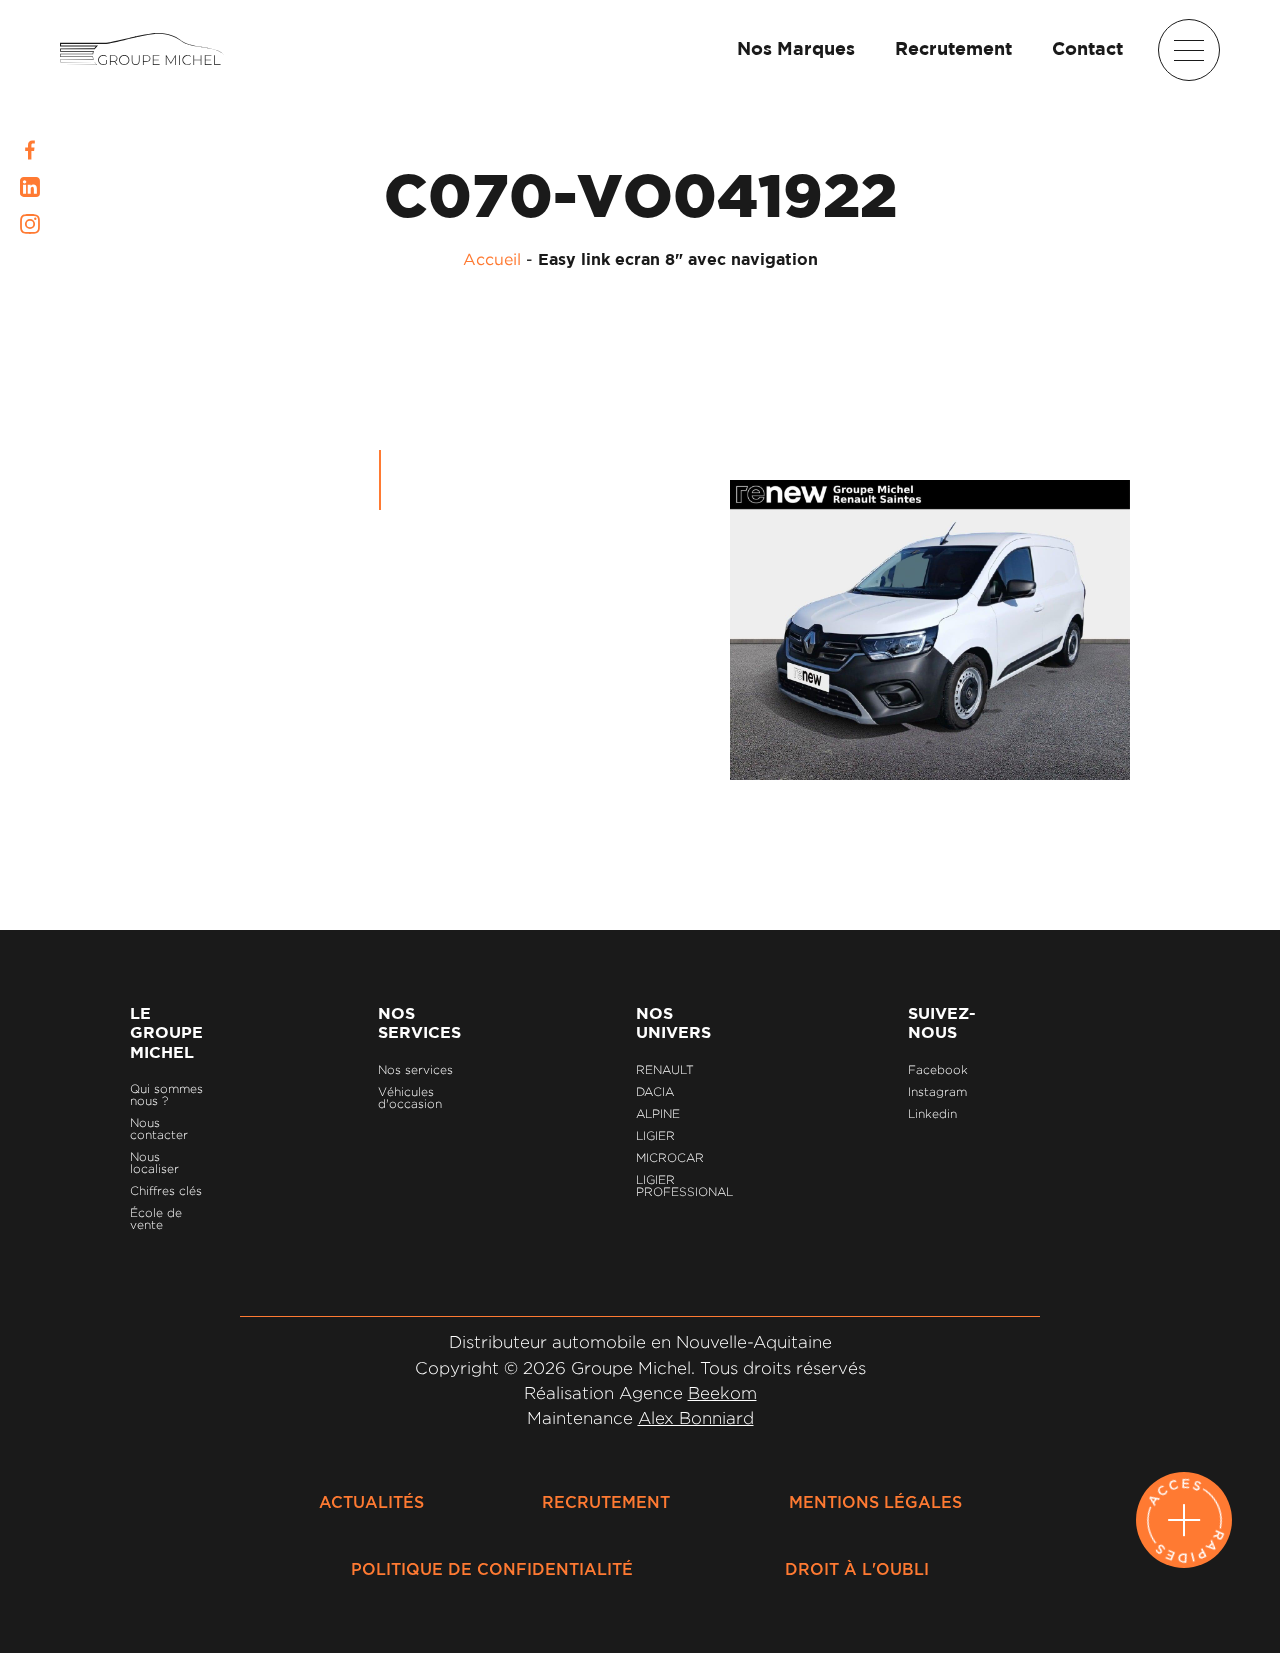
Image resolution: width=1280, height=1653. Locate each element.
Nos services (415, 1069)
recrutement (606, 1503)
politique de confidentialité (492, 1570)
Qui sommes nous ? (166, 1094)
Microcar (670, 1157)
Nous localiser (154, 1162)
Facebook (938, 1069)
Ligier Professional (684, 1185)
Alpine (658, 1113)
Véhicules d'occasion (410, 1097)
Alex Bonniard (696, 1418)
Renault (665, 1069)
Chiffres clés (166, 1190)
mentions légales (875, 1503)
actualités (371, 1503)
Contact (1087, 50)
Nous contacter (159, 1128)
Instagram (937, 1091)
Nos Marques (796, 50)
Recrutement (953, 50)
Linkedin (932, 1113)
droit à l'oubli (857, 1570)
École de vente (156, 1218)
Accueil (492, 259)
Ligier (655, 1135)
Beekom (722, 1393)
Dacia (655, 1091)
